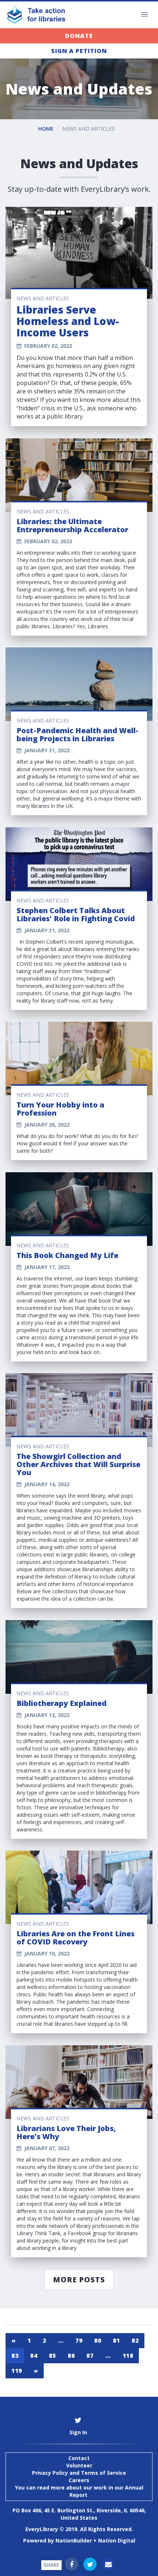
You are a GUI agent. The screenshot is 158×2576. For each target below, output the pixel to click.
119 (17, 2371)
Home (46, 129)
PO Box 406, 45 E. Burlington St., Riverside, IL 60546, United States (79, 2514)
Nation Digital (117, 2540)
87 (90, 2356)
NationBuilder (74, 2540)
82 (135, 2340)
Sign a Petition (79, 51)
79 (79, 2340)
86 (71, 2356)
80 (98, 2340)
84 (34, 2356)
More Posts (79, 2280)
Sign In (78, 2432)
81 (116, 2340)
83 (15, 2356)
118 (128, 2356)
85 (52, 2356)
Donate (79, 36)
